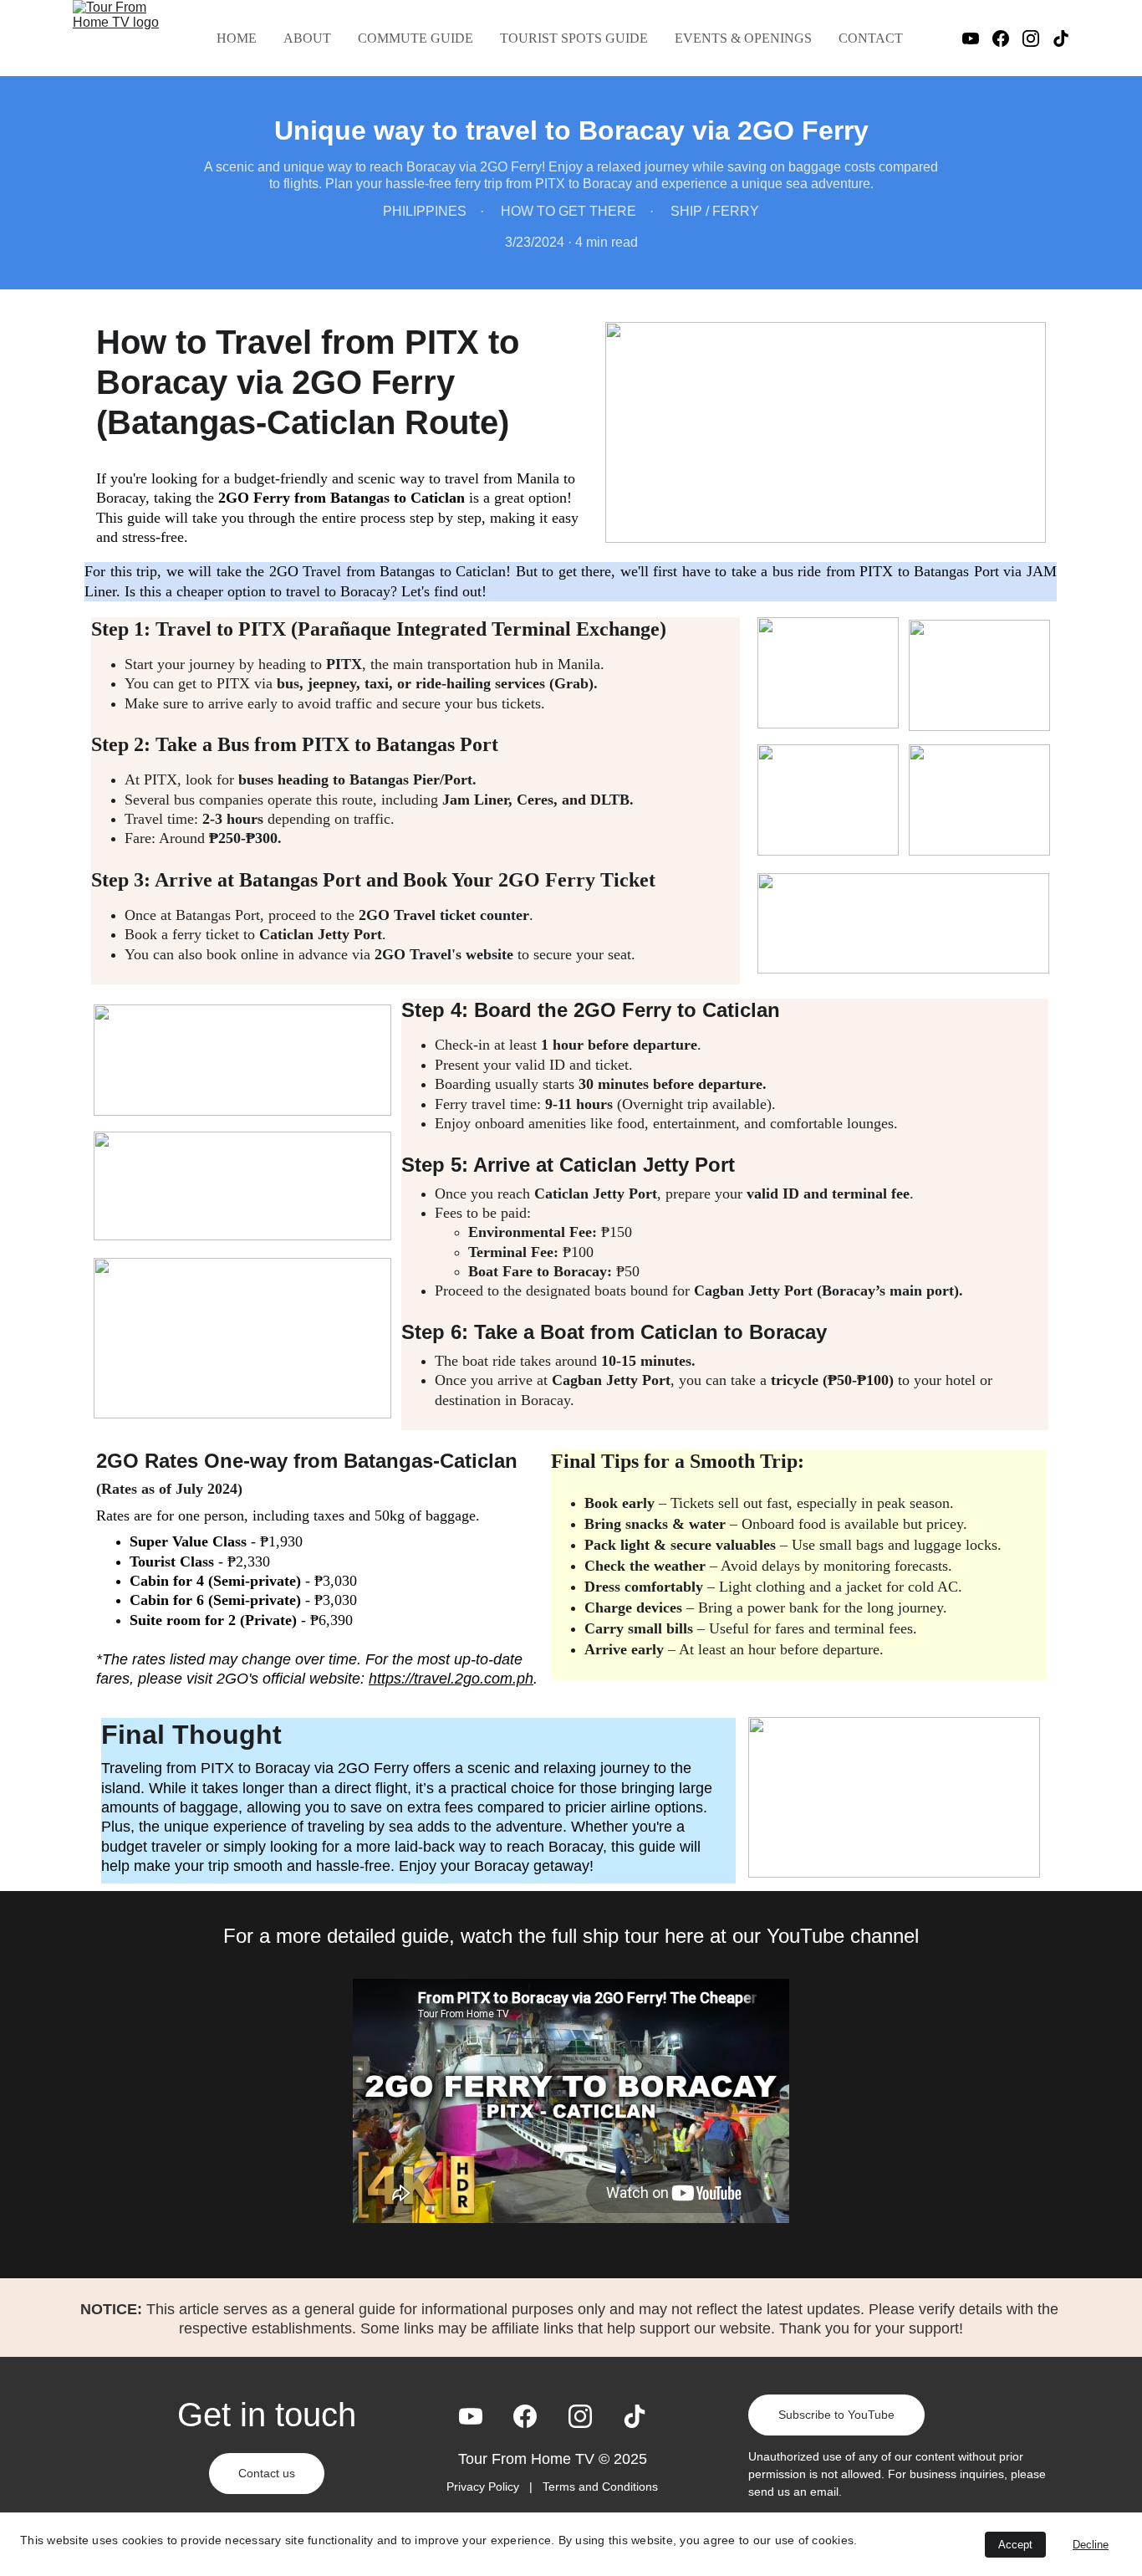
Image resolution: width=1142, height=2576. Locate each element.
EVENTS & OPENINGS (743, 38)
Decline (1091, 2545)
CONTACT (871, 38)
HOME (237, 38)
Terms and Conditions (600, 2487)
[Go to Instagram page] (1037, 38)
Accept (1015, 2545)
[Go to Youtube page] (977, 38)
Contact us (267, 2473)
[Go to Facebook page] (1007, 38)
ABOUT (307, 38)
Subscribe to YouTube (836, 2415)
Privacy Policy (484, 2487)
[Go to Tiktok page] (1061, 38)
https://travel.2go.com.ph (451, 1679)
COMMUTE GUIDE (416, 38)
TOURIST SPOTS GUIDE (574, 38)
